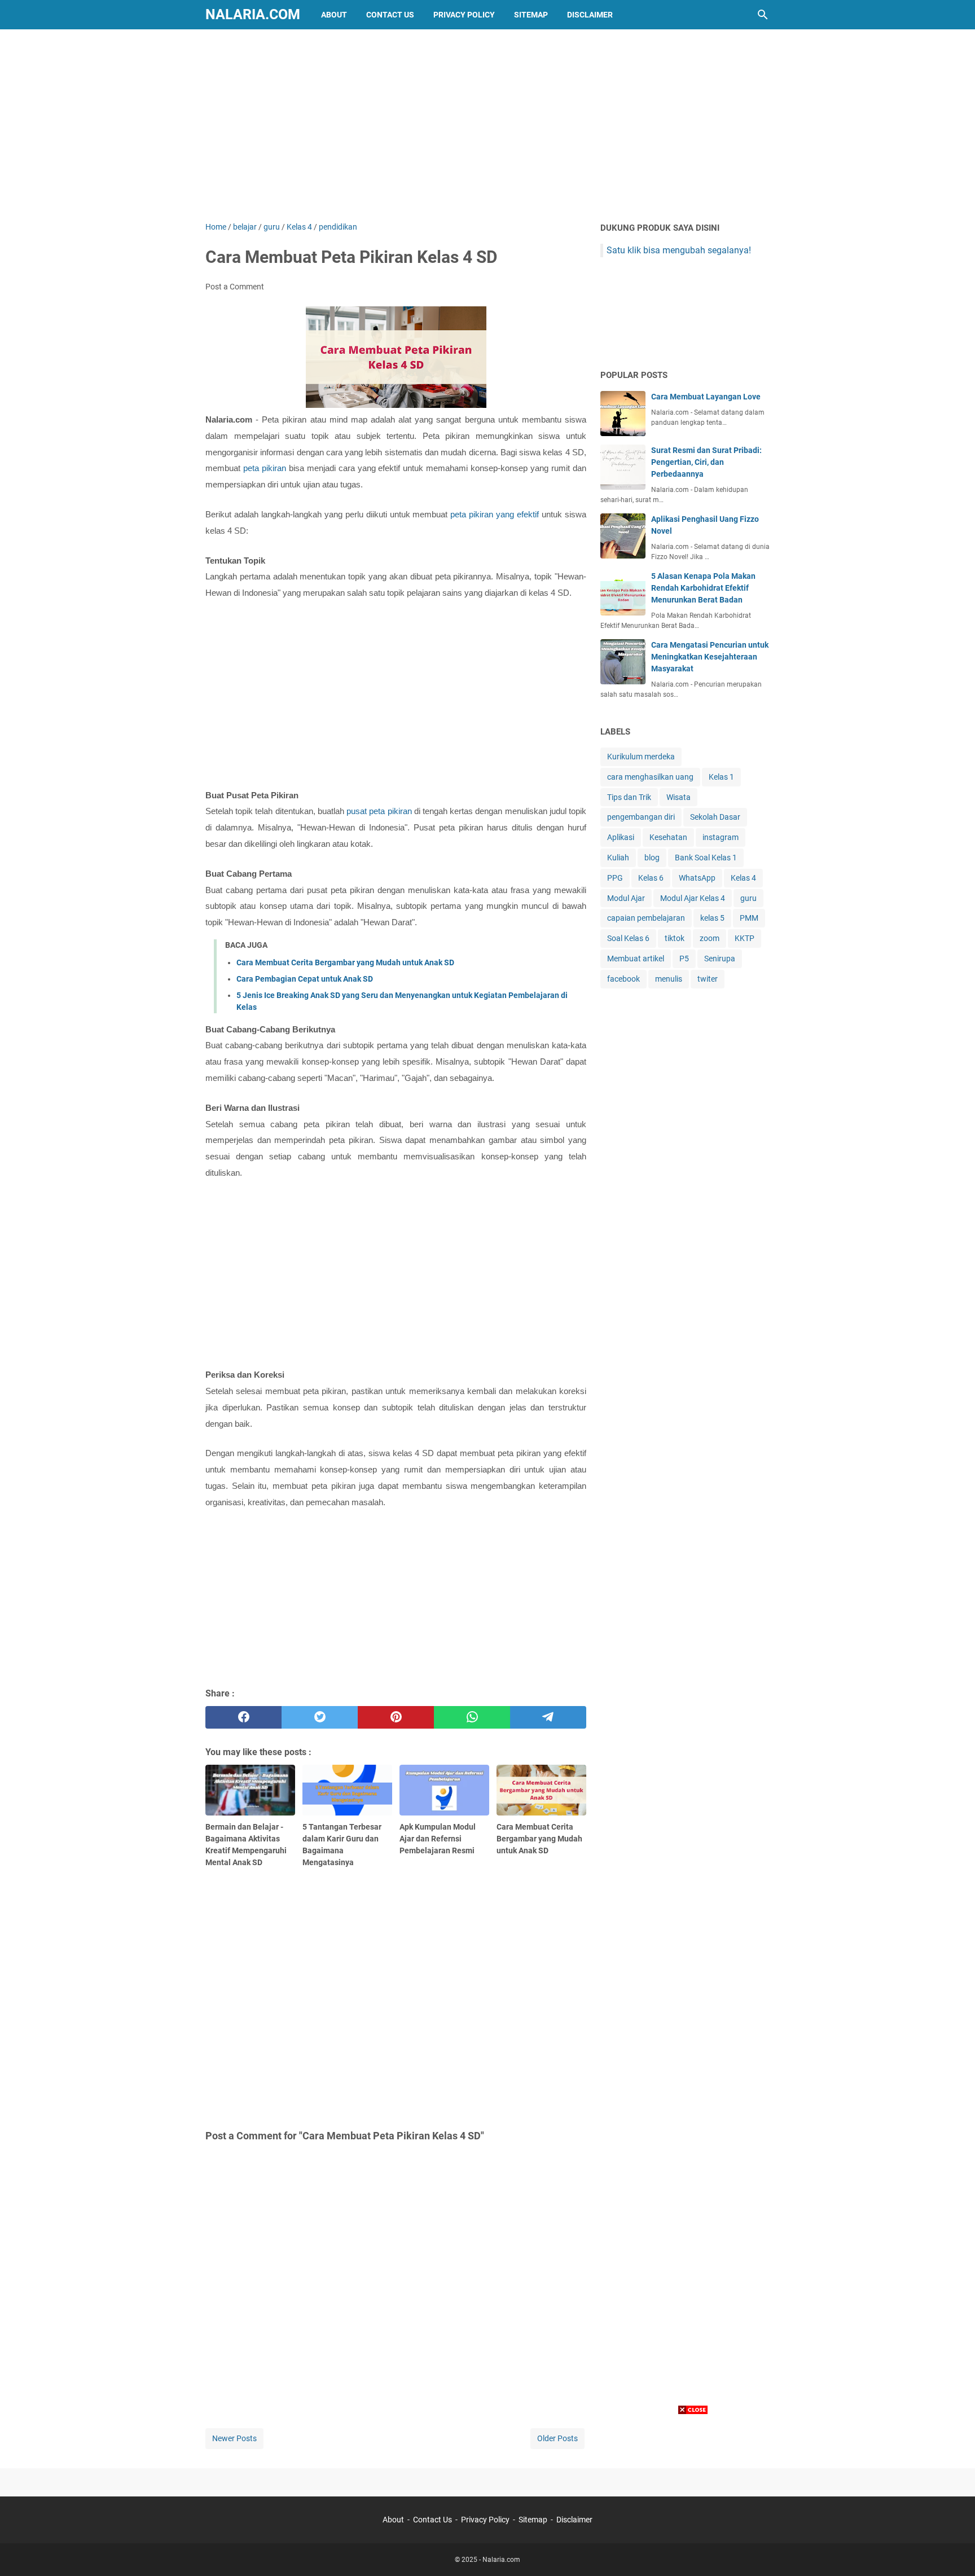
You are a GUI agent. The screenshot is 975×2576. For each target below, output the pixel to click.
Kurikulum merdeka (641, 757)
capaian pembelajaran (646, 918)
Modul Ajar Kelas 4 (693, 898)
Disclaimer (590, 15)
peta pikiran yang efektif (496, 515)
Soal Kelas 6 (628, 938)
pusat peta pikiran (378, 811)
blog (652, 858)
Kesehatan (668, 837)
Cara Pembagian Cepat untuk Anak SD (305, 979)
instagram (721, 837)
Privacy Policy (464, 15)
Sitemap (531, 15)
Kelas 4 (743, 878)
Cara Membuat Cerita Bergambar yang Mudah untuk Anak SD (345, 962)
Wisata (678, 797)
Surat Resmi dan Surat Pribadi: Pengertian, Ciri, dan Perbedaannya (706, 462)
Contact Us (390, 15)
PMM (749, 918)
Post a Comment (235, 287)
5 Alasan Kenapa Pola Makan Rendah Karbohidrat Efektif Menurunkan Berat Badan (703, 588)
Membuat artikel (636, 959)
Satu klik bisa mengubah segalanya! (679, 250)
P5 (684, 959)
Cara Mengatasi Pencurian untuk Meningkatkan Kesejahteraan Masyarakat (710, 657)
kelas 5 (712, 918)
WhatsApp (697, 878)
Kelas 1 (721, 777)
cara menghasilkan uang (650, 777)
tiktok (675, 938)
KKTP (745, 938)
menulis (669, 979)
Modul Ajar (626, 898)
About (334, 15)
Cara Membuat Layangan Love (706, 397)
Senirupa (720, 959)
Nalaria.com (253, 14)
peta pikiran (265, 468)
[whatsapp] (472, 1717)
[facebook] (243, 1717)
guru (748, 898)
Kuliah (618, 858)
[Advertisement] (488, 125)
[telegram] (548, 1717)
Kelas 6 (651, 878)
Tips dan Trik (629, 797)
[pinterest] (396, 1717)
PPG (615, 878)
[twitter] (320, 1717)
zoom (710, 938)
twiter (708, 979)
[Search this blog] (763, 15)
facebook (623, 979)
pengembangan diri (641, 817)
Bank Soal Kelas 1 (706, 858)
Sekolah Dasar (715, 817)
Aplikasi (621, 837)
